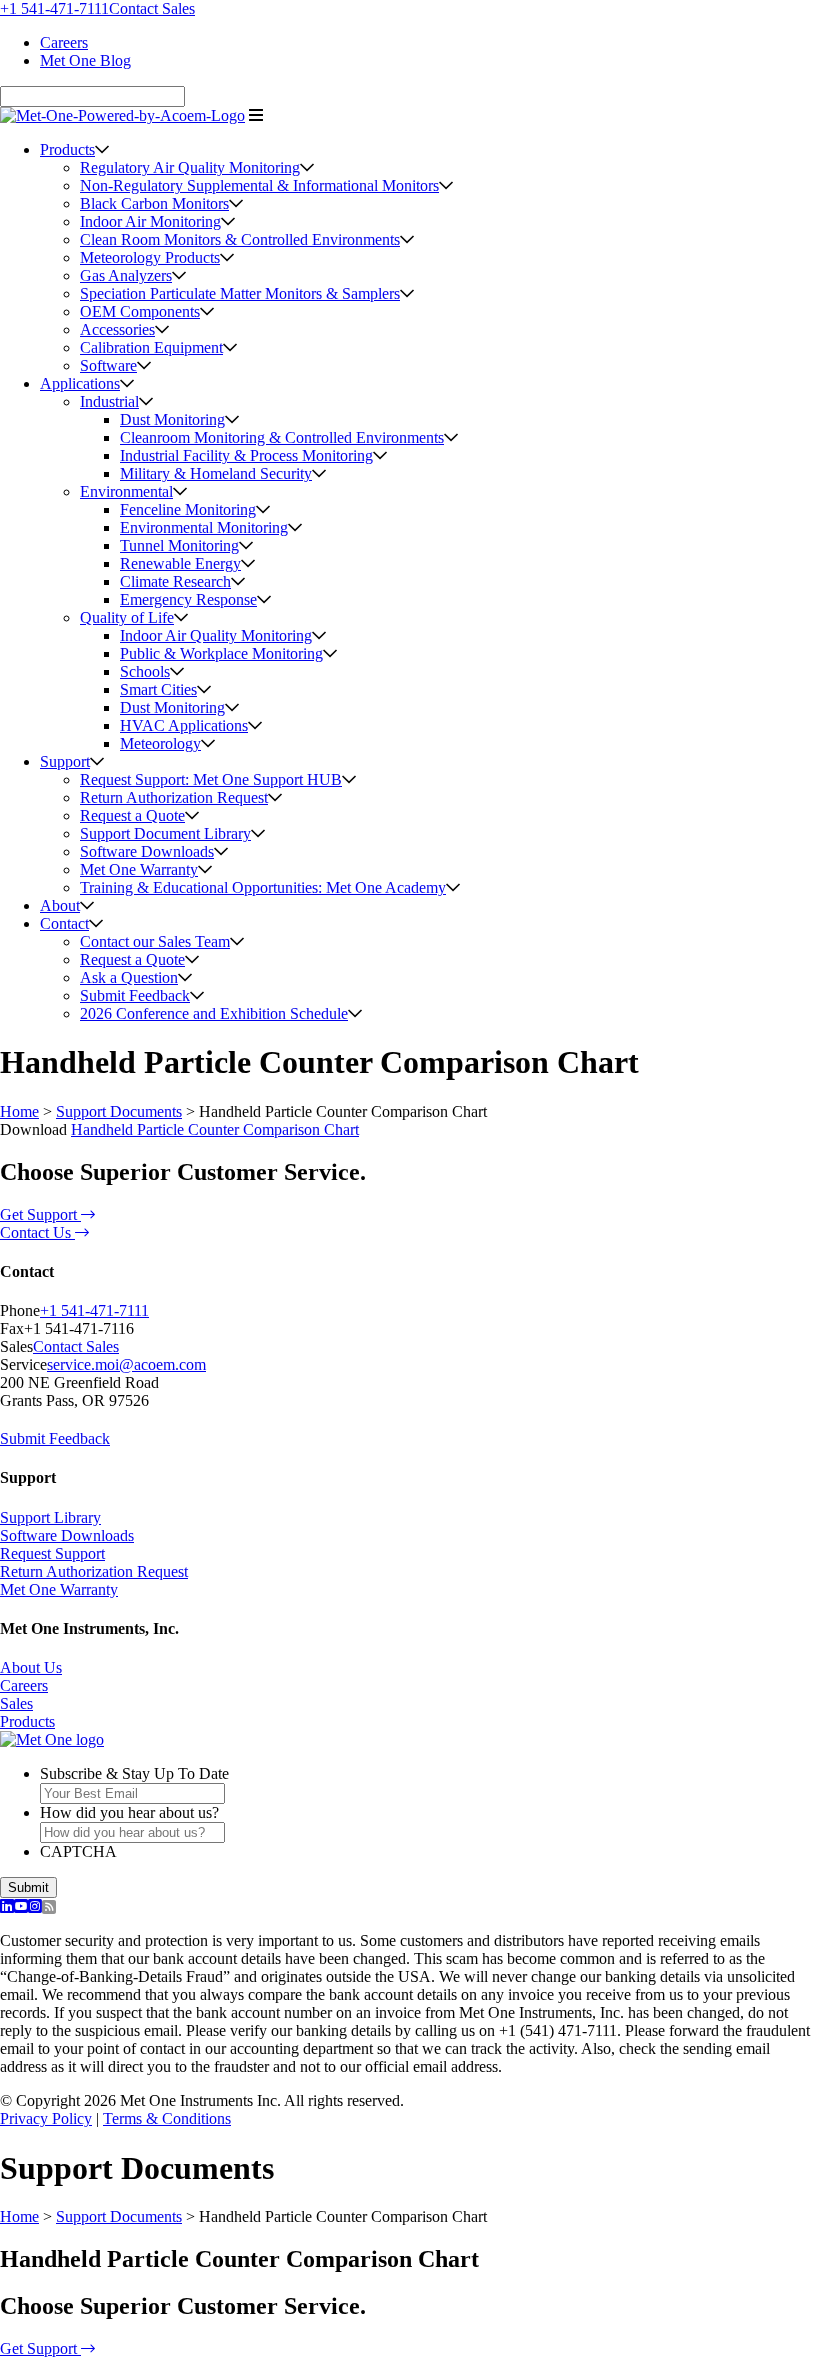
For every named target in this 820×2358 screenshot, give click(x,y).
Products (67, 149)
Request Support (52, 1553)
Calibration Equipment (151, 347)
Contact (64, 923)
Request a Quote (132, 815)
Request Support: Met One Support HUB (211, 779)
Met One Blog (85, 60)
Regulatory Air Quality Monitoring (190, 167)
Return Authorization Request (174, 797)
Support (65, 761)
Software (108, 365)
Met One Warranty (139, 869)
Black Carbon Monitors (154, 203)
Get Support (40, 1214)
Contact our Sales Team (155, 941)
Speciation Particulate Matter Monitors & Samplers (240, 293)
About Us (31, 1667)
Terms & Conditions (167, 2118)
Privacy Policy (46, 2118)
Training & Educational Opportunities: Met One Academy (263, 887)
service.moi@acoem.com (126, 1364)
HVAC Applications (184, 725)
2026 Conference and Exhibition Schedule (214, 1013)
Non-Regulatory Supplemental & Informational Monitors (259, 185)
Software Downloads (147, 851)
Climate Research (175, 581)
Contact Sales (152, 8)
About (60, 905)
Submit (28, 1887)
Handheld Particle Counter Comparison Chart (215, 1129)
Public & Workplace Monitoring (221, 653)
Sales (16, 1703)
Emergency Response (188, 599)
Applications (80, 383)
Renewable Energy (180, 563)
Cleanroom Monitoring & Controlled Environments (282, 437)
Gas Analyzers (126, 275)
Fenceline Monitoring (188, 509)
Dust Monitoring (172, 419)
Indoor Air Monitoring (150, 221)
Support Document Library (165, 833)
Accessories (117, 329)
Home (19, 1111)
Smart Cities (158, 689)
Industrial (109, 401)
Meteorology (160, 743)
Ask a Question (129, 977)
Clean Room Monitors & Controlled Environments (240, 239)
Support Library (50, 1517)
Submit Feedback (135, 995)
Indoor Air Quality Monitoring (216, 635)
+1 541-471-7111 (54, 8)
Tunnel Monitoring (179, 545)
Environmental (126, 491)
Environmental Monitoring (204, 527)
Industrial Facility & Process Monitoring (246, 455)
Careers (64, 42)
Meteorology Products (150, 257)
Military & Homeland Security (216, 473)
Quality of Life (127, 617)
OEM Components (140, 311)
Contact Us (37, 1232)
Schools (145, 671)
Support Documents (119, 1111)
